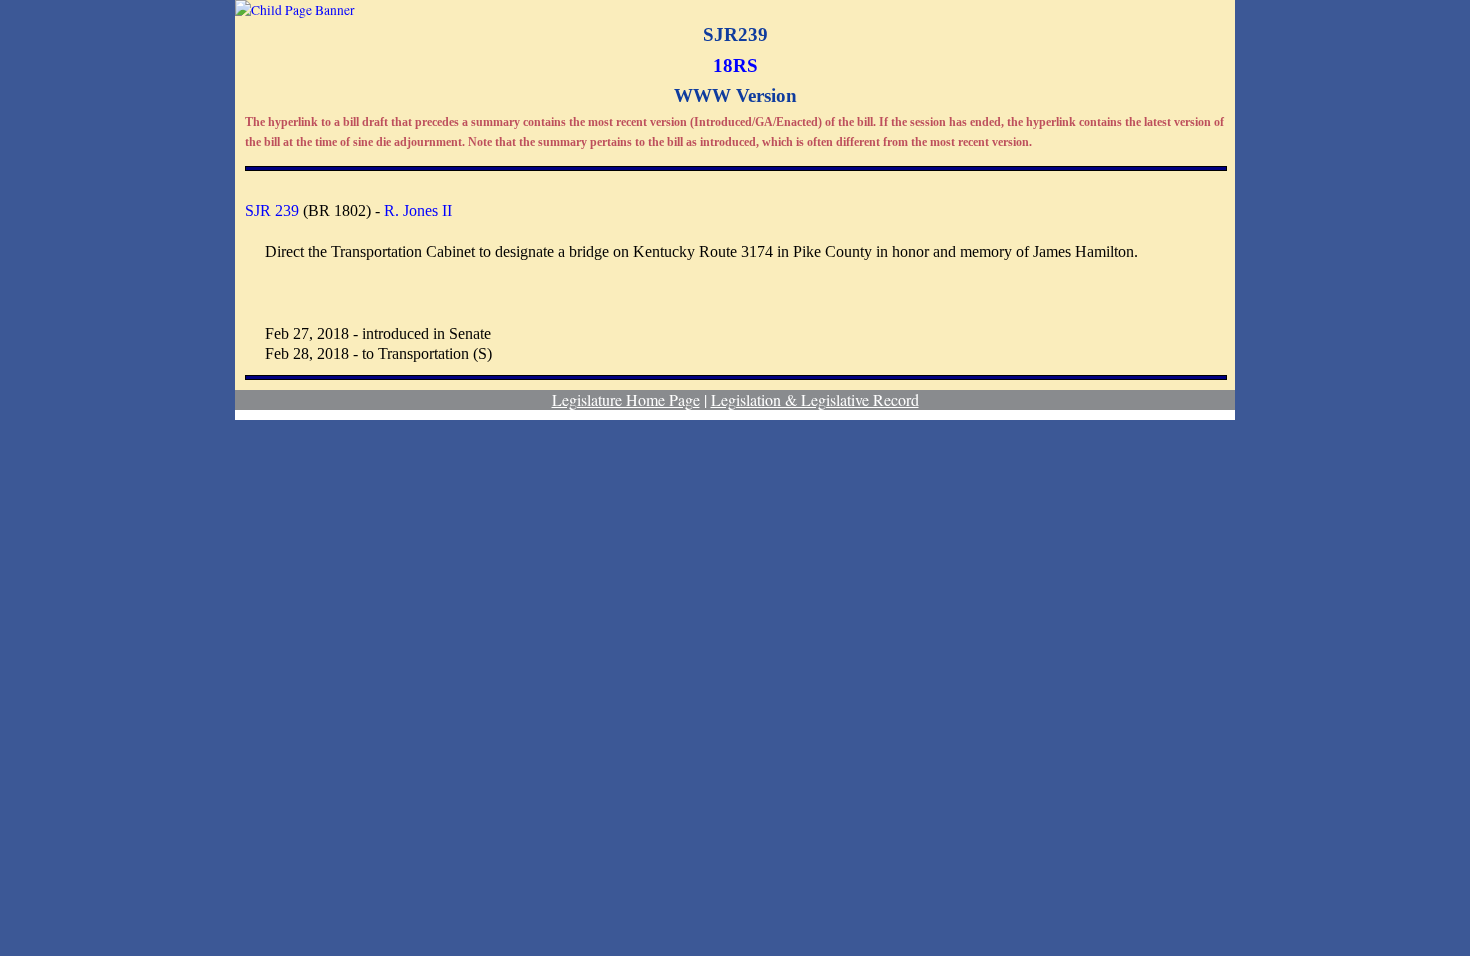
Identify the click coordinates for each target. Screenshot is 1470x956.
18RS (735, 65)
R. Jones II (418, 210)
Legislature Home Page (626, 399)
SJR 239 (272, 210)
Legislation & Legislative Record (815, 399)
